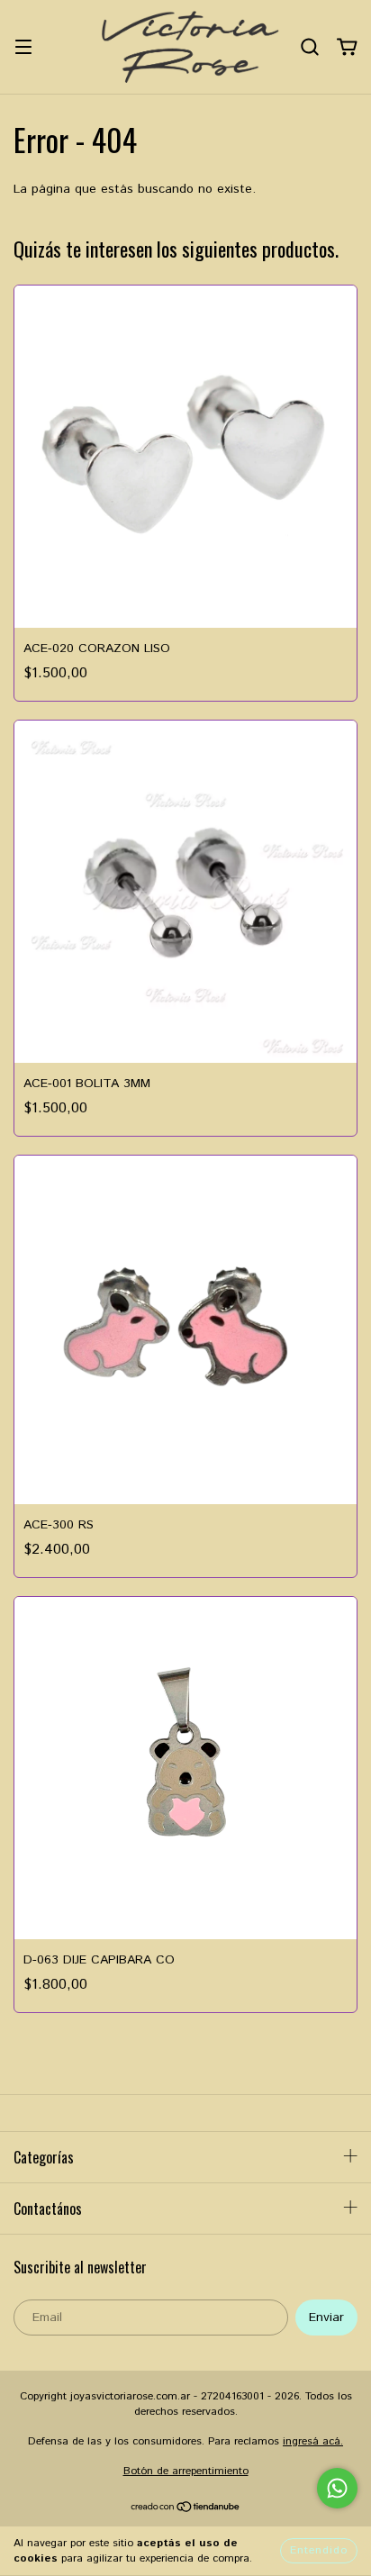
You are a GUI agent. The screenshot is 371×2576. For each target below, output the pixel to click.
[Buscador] (310, 47)
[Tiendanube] (186, 2509)
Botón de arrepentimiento (186, 2471)
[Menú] (23, 47)
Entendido (319, 2550)
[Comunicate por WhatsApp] (337, 2488)
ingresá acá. (313, 2441)
